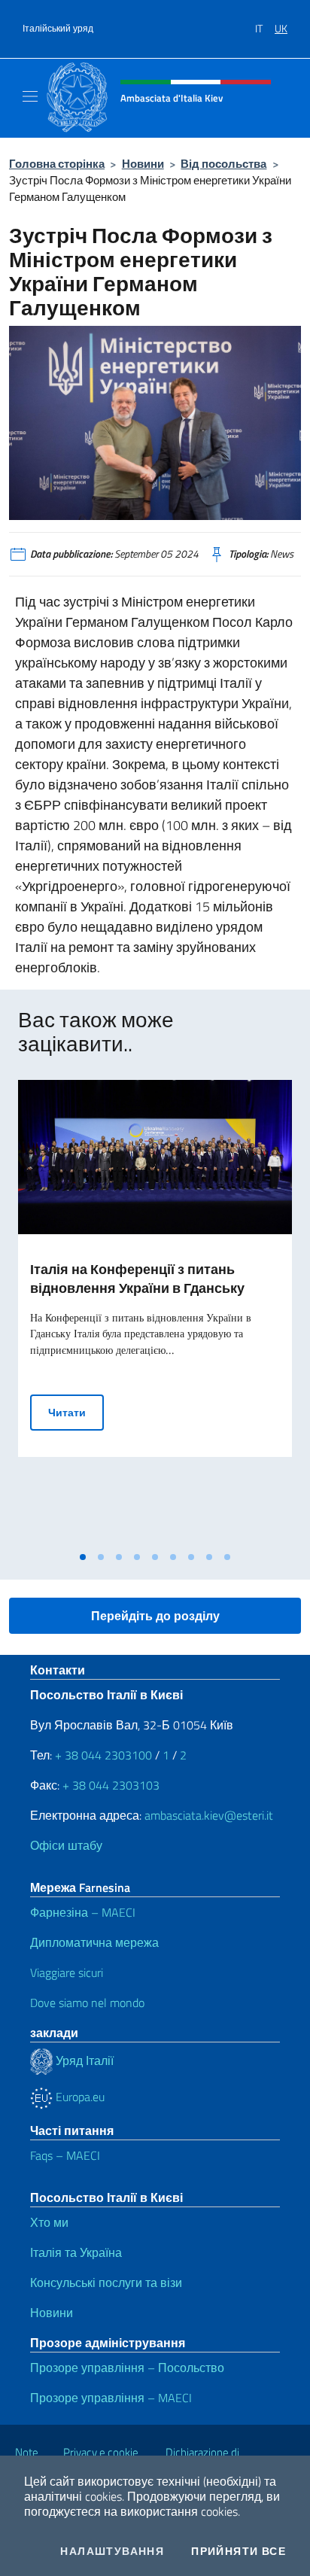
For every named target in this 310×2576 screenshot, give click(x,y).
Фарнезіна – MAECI (83, 1912)
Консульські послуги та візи (106, 2283)
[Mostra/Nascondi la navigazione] (30, 96)
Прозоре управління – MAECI (111, 2398)
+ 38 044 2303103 (111, 1785)
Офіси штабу (66, 1845)
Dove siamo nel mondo (87, 2003)
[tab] (83, 1557)
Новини (143, 164)
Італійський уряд (58, 29)
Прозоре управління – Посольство (127, 2368)
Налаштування (112, 2551)
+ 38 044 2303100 (103, 1755)
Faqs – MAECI (65, 2155)
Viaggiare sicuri (67, 1972)
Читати (76, 1412)
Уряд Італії (83, 2060)
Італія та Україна (76, 2252)
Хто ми (49, 2222)
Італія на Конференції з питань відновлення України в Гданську (137, 1279)
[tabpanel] (155, 1312)
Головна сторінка (57, 164)
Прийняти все (239, 2551)
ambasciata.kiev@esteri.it (209, 1815)
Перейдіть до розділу (155, 1616)
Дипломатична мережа (94, 1942)
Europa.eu (79, 2097)
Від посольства (223, 164)
